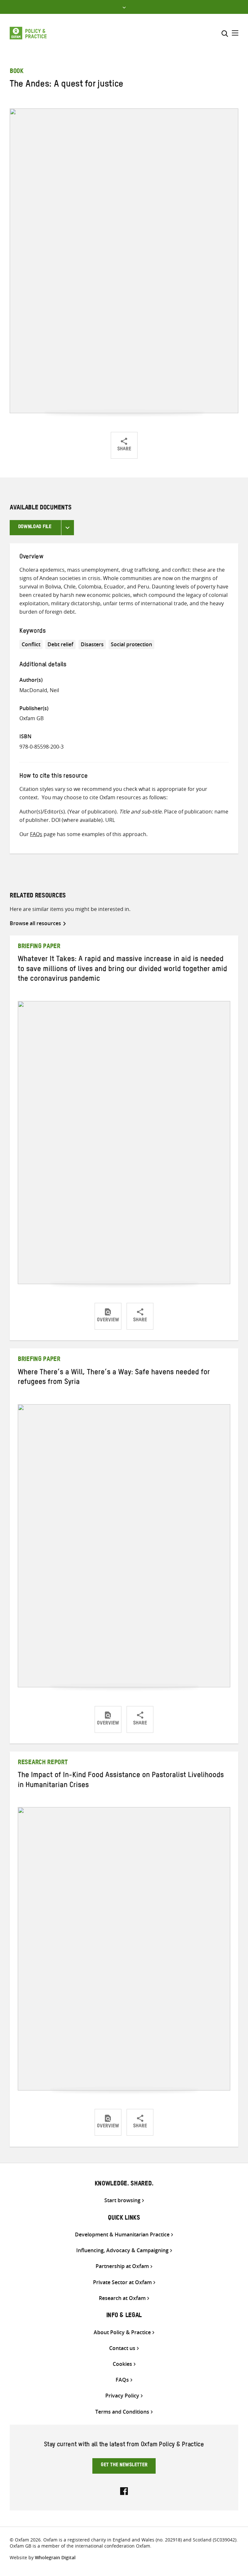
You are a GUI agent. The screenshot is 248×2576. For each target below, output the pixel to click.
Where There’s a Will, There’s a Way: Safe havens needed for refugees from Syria (114, 1378)
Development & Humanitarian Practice (122, 2235)
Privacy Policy (122, 2396)
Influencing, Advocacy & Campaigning (122, 2250)
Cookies (122, 2364)
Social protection (131, 644)
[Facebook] (124, 2490)
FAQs (36, 834)
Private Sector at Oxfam (122, 2282)
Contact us (122, 2348)
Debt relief (60, 644)
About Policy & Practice (122, 2332)
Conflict (31, 644)
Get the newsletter (124, 2466)
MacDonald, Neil (39, 690)
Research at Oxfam (122, 2298)
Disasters (92, 644)
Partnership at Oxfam (122, 2266)
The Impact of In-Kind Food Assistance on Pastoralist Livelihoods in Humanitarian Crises (121, 1781)
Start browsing (122, 2200)
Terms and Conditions (122, 2412)
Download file (35, 527)
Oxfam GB (31, 718)
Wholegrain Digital (55, 2557)
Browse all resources (35, 923)
